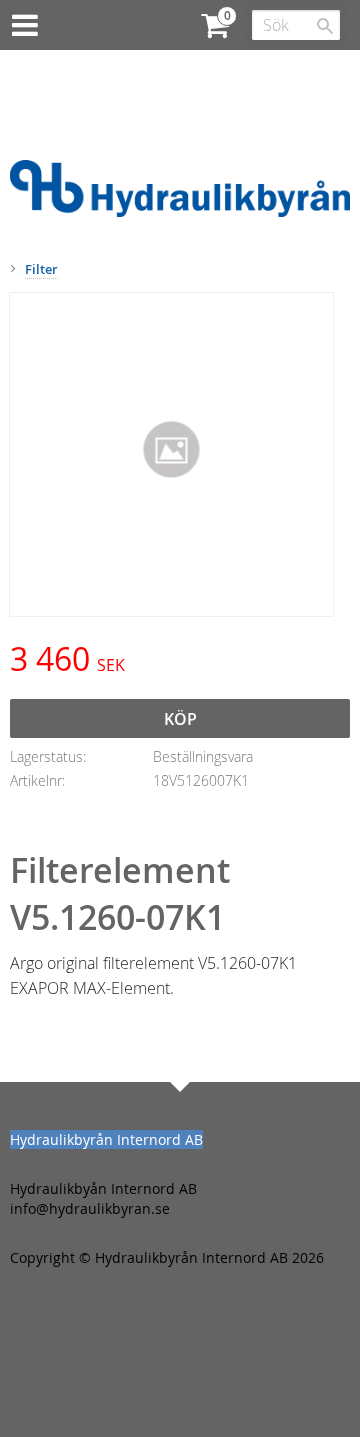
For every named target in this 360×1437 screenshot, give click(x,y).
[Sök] (325, 26)
